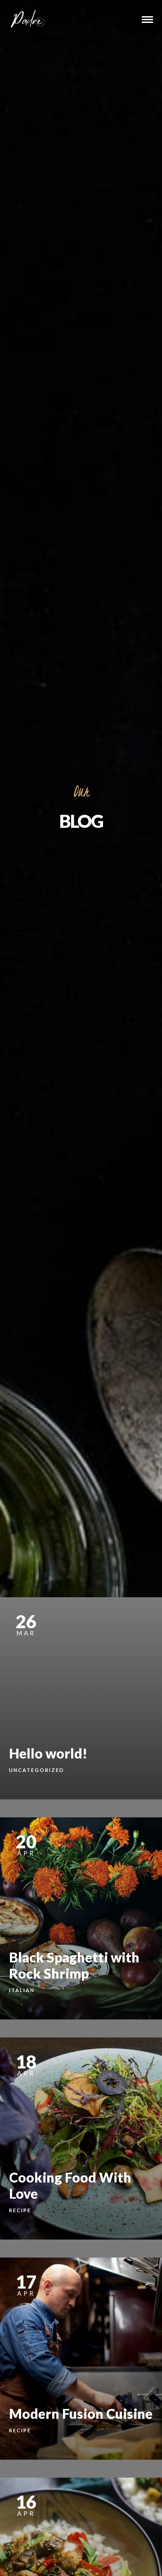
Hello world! (48, 1753)
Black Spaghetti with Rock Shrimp (74, 1965)
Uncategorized (37, 1770)
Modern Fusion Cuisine (81, 2413)
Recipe (20, 2210)
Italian (22, 1990)
